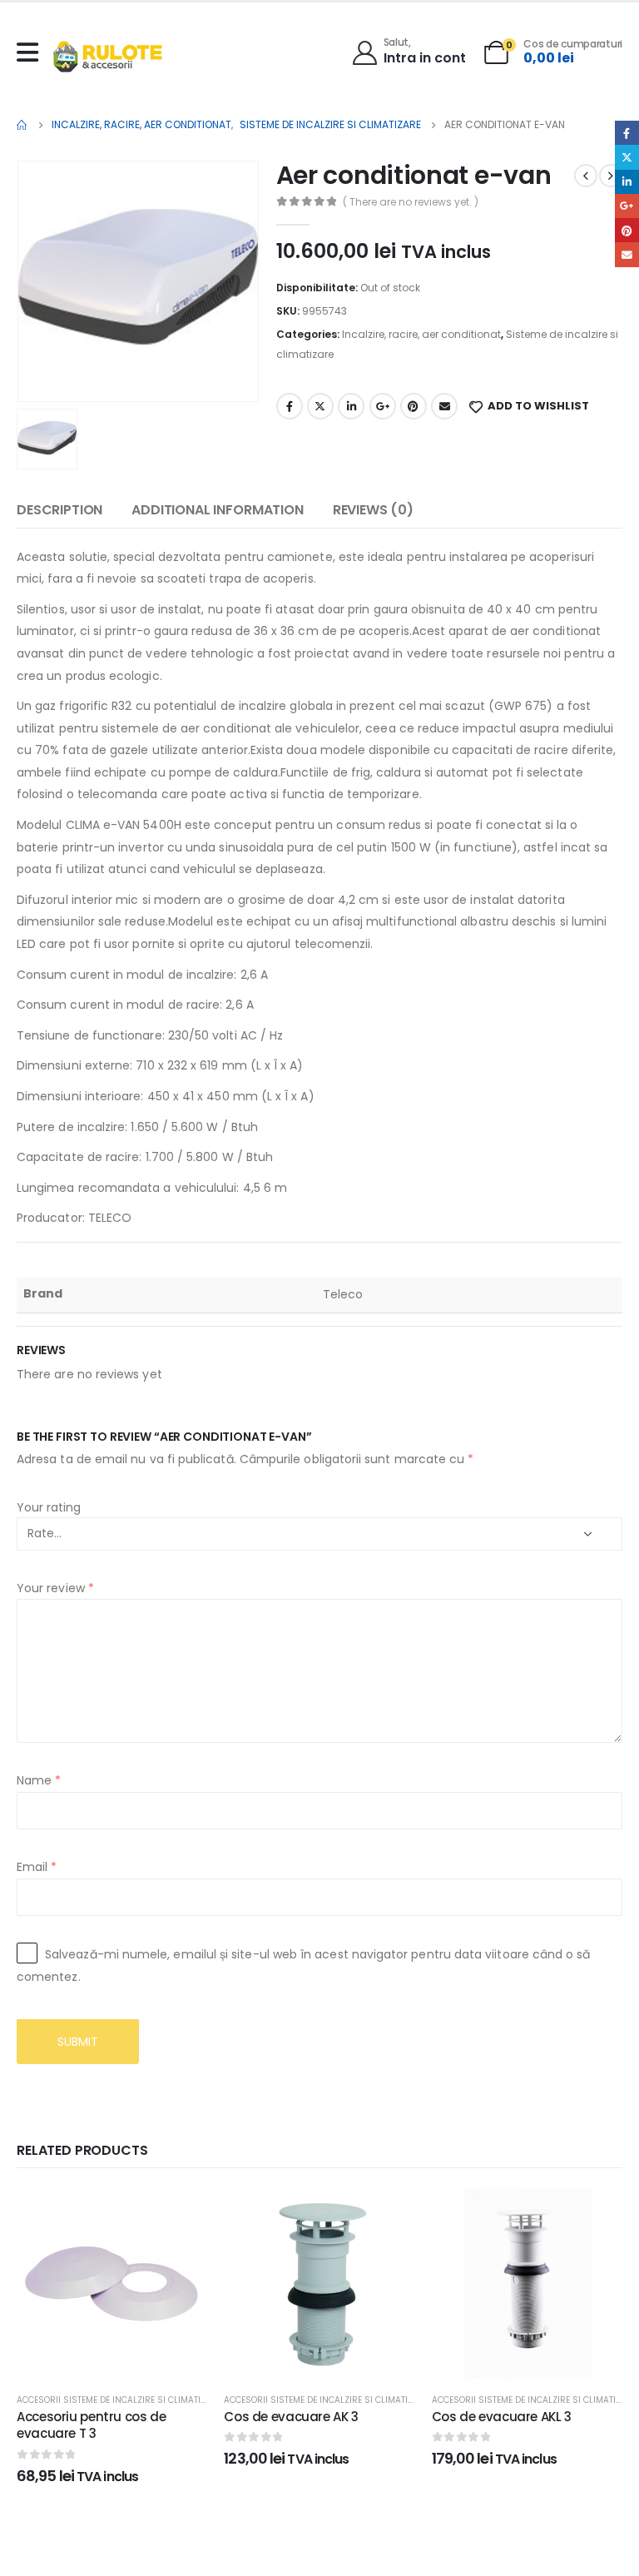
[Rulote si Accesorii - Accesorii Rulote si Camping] (108, 57)
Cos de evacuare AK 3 (291, 2417)
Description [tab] (59, 510)
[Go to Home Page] (22, 125)
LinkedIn (351, 406)
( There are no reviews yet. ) (411, 202)
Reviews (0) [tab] (373, 510)
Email (444, 406)
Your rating (49, 1507)
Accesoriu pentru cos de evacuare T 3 (91, 2425)
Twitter (320, 406)
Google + (383, 406)
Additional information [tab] (217, 510)
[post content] (112, 2283)
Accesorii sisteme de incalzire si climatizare (119, 2400)
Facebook (290, 406)
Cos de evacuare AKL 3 (502, 2417)
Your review (55, 1588)
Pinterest (414, 406)
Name (39, 1780)
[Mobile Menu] (32, 52)
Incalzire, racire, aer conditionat (421, 334)
